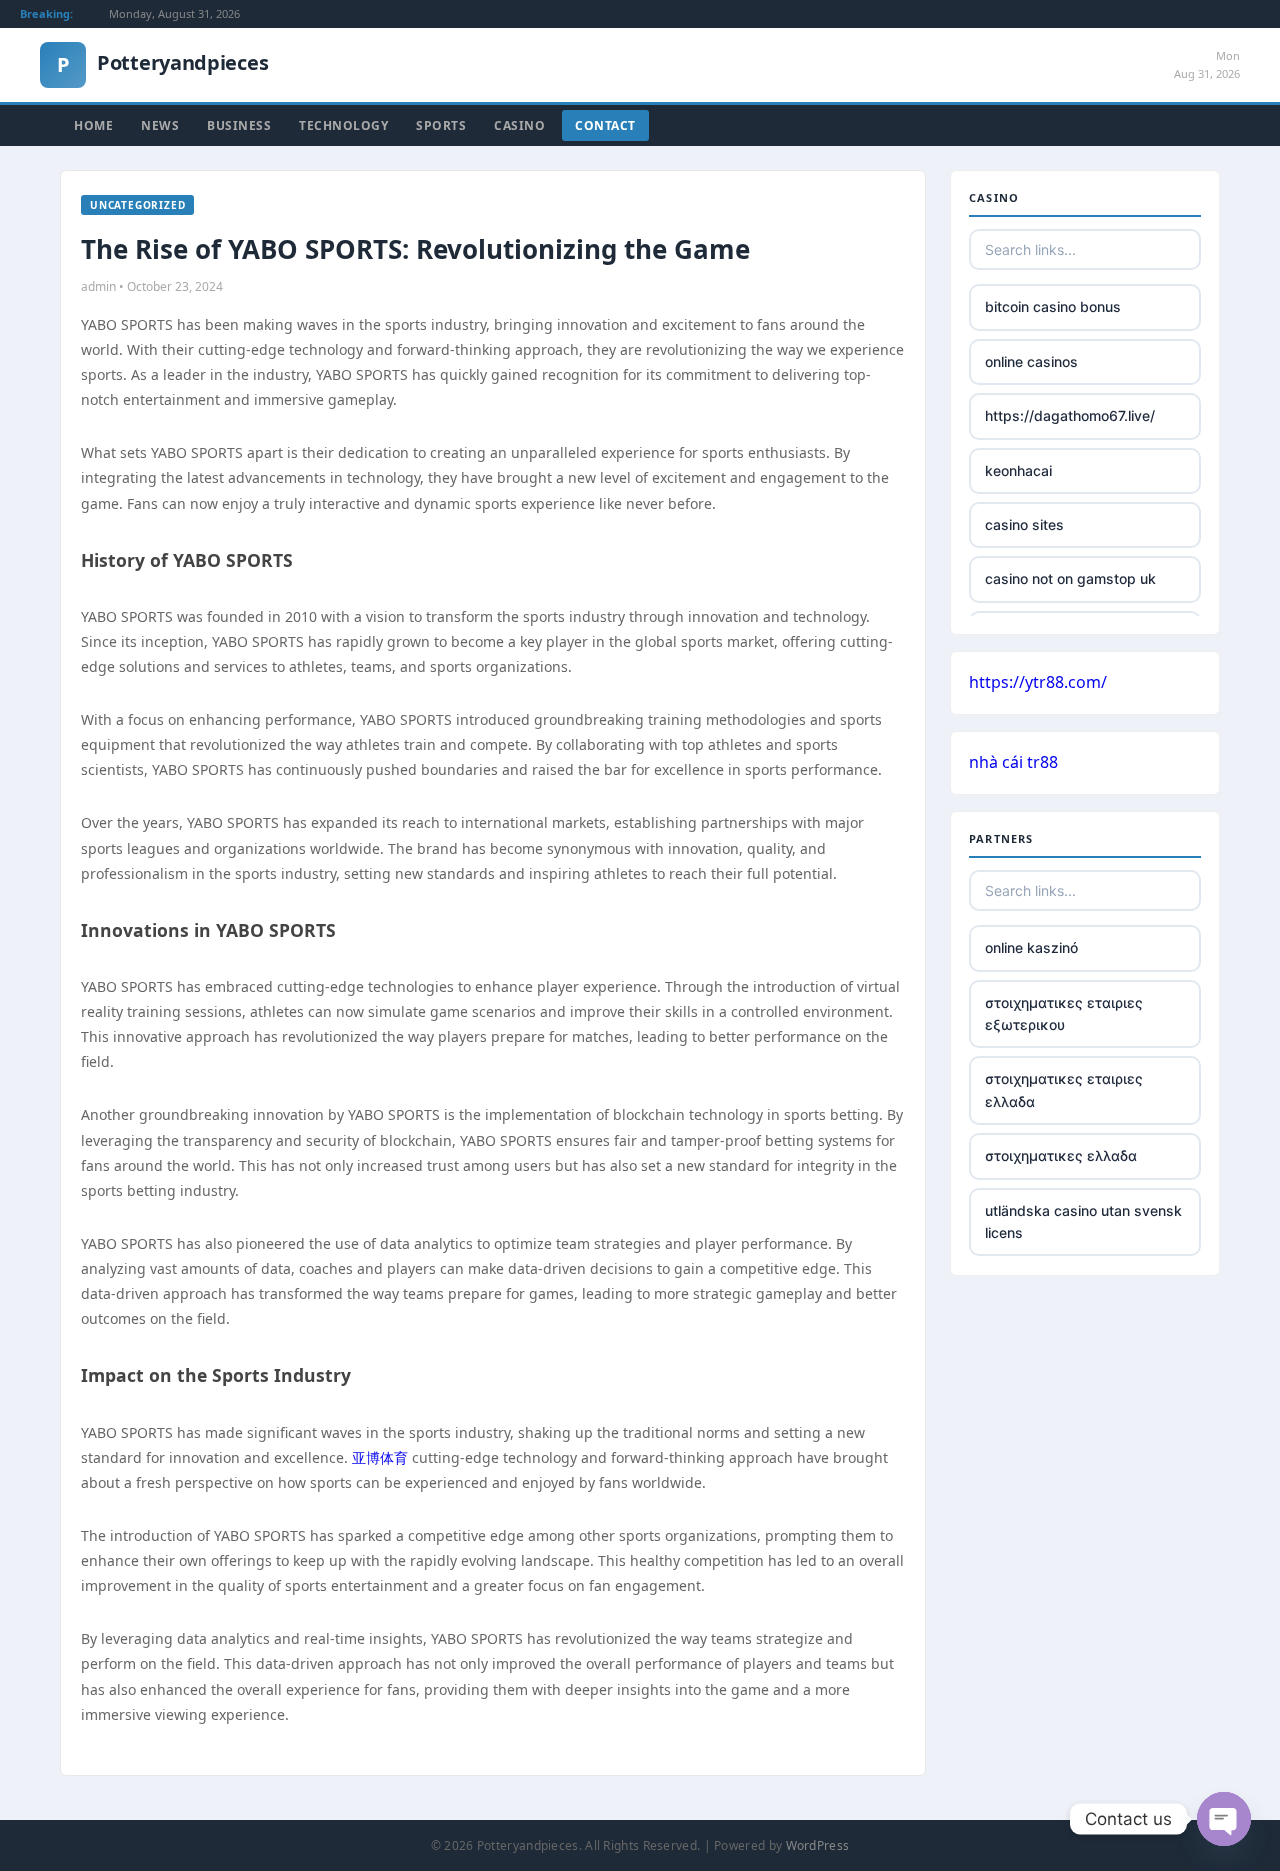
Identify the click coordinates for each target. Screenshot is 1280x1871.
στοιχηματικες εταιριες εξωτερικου (1064, 1013)
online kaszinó (1031, 947)
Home (93, 125)
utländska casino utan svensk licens (1083, 1221)
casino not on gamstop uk (1070, 578)
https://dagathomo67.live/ (1070, 415)
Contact (605, 125)
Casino (519, 125)
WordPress (818, 1845)
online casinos (1031, 361)
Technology (343, 125)
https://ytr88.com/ (1038, 682)
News (160, 125)
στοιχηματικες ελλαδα (1061, 1155)
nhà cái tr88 (1013, 762)
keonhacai (1018, 470)
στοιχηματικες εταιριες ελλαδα (1064, 1089)
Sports (441, 125)
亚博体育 (380, 1457)
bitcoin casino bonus (1053, 306)
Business (239, 125)
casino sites (1024, 524)
